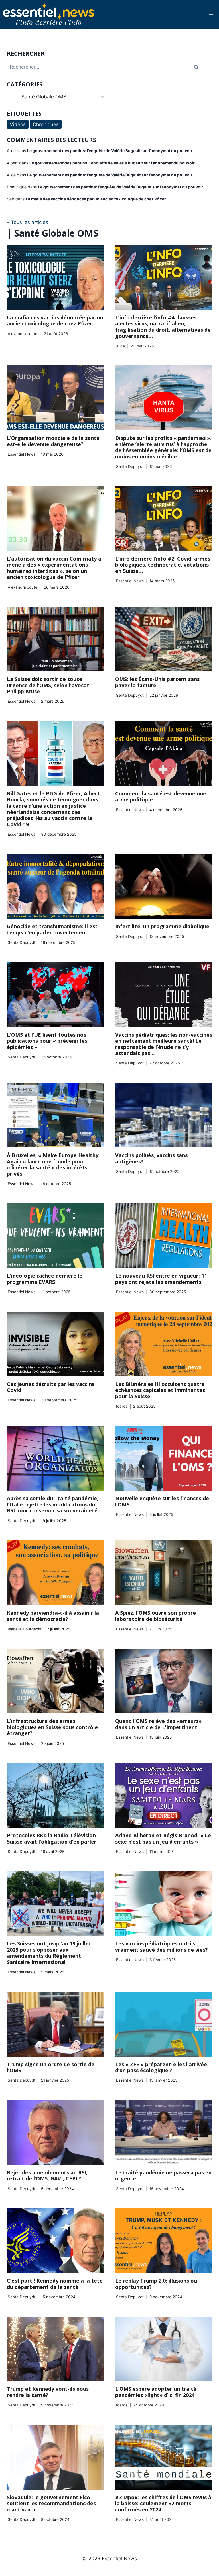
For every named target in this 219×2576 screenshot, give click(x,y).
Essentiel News (22, 454)
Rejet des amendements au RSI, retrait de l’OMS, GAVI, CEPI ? (47, 2176)
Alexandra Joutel (23, 334)
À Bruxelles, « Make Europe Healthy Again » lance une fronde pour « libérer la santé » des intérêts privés (53, 1164)
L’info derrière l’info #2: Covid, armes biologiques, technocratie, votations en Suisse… (163, 565)
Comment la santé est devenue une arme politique (161, 797)
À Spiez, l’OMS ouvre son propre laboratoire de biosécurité (156, 1616)
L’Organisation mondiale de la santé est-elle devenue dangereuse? (53, 441)
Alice (120, 346)
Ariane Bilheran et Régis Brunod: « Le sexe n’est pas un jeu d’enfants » (163, 1838)
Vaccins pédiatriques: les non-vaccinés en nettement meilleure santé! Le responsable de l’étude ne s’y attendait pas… (164, 1044)
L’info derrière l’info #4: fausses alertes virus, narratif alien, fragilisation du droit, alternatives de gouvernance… (163, 327)
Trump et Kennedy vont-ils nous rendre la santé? (48, 2392)
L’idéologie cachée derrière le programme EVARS (45, 1279)
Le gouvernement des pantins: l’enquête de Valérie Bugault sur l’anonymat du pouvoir (110, 151)
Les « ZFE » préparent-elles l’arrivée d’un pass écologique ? (161, 2067)
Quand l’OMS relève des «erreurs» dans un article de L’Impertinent (158, 1724)
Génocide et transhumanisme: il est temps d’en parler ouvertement (52, 929)
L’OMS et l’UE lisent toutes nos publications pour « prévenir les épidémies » (47, 1041)
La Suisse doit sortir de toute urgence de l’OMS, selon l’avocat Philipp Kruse (48, 685)
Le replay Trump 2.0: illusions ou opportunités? (156, 2284)
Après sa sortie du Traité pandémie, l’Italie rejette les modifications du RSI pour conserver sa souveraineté (53, 1504)
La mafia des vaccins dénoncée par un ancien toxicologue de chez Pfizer (55, 321)
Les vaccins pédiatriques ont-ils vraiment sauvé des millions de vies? (162, 1947)
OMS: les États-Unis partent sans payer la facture (157, 682)
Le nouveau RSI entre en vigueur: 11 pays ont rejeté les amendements (161, 1279)
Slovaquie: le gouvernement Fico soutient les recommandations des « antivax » (51, 2503)
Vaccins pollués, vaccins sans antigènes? (151, 1158)
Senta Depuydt (130, 466)
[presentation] (55, 277)
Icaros (122, 1406)
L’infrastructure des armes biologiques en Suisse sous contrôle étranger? (52, 1727)
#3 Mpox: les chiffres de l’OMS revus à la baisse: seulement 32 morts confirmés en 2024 (163, 2503)
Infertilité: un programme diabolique (162, 926)
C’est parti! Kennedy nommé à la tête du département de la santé (55, 2284)
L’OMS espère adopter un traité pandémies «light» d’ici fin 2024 (156, 2392)
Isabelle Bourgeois (24, 1629)
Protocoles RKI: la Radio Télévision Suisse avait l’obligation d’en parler (52, 1838)
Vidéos (18, 124)
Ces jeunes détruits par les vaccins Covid (51, 1387)
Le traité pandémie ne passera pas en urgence (163, 2176)
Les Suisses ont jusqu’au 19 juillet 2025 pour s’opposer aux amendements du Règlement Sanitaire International (49, 1953)
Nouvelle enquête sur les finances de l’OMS (162, 1501)
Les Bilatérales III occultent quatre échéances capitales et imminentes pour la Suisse (160, 1390)
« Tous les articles (28, 222)
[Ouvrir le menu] (211, 14)
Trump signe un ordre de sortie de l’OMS (51, 2067)
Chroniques (46, 124)
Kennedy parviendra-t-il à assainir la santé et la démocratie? (53, 1616)
